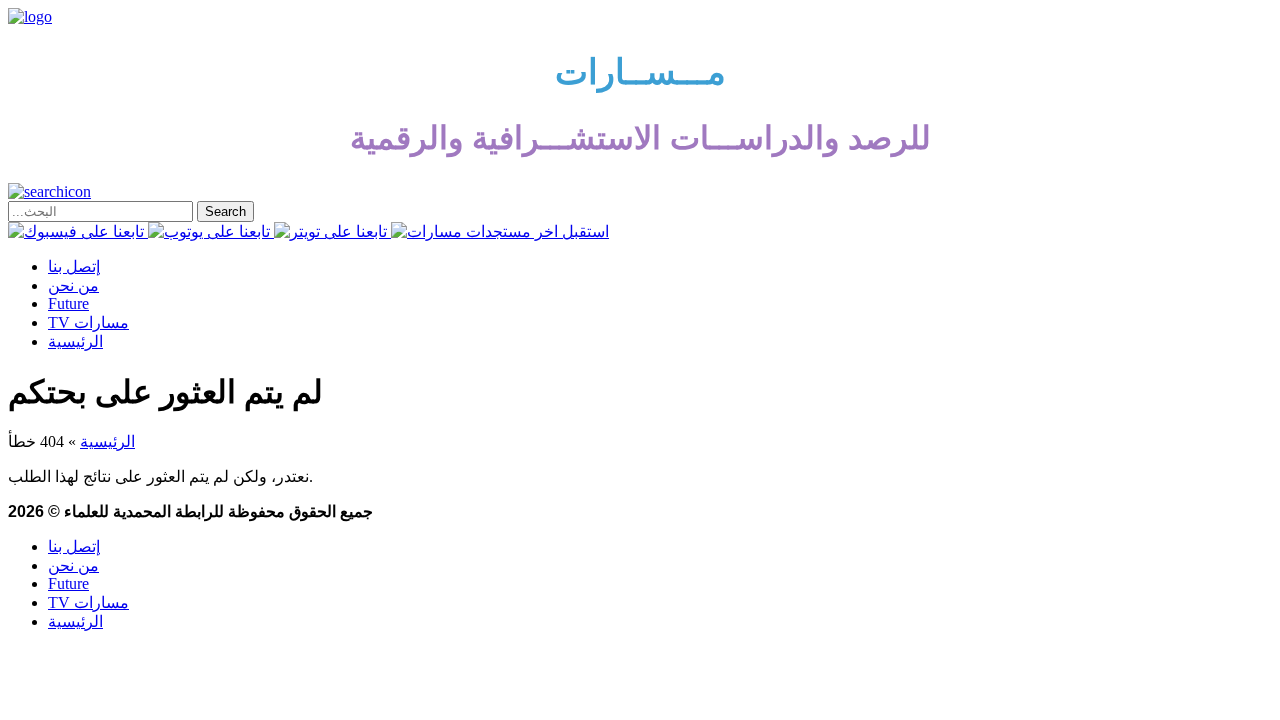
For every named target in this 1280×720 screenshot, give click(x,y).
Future (68, 303)
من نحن (73, 285)
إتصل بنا (74, 266)
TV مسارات (88, 322)
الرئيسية (75, 341)
